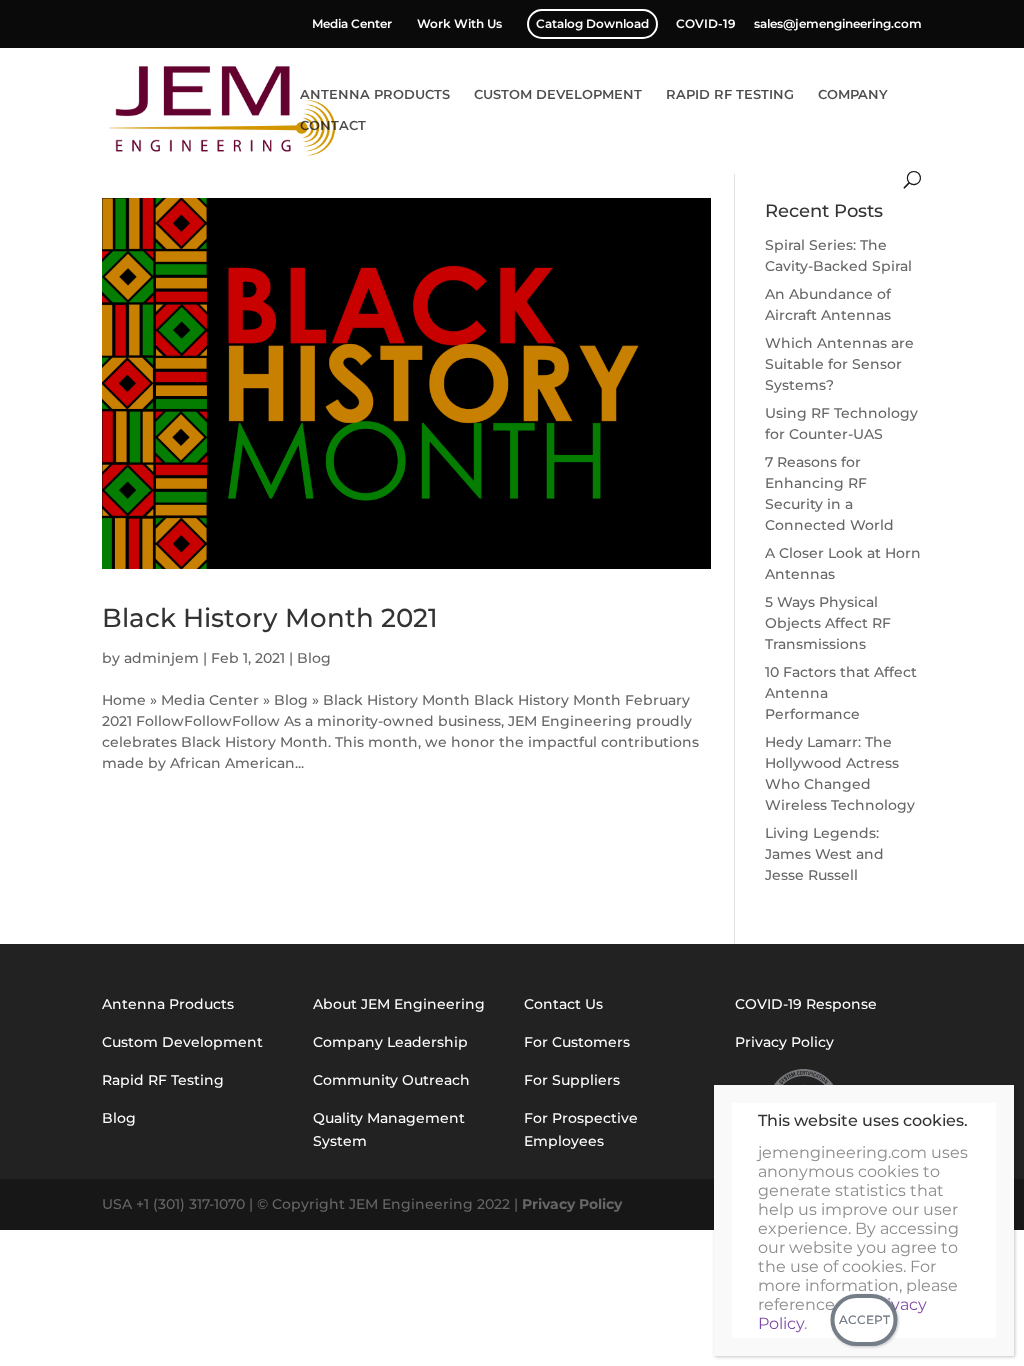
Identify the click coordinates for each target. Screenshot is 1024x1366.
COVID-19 (706, 24)
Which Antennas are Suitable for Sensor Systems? (839, 364)
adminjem (161, 658)
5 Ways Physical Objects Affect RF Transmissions (828, 623)
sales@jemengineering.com (838, 24)
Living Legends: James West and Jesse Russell (824, 854)
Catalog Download (592, 23)
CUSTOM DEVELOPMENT (558, 94)
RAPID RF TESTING (730, 94)
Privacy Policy (572, 1204)
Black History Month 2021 (270, 618)
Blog (314, 658)
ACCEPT (864, 1319)
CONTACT (333, 125)
